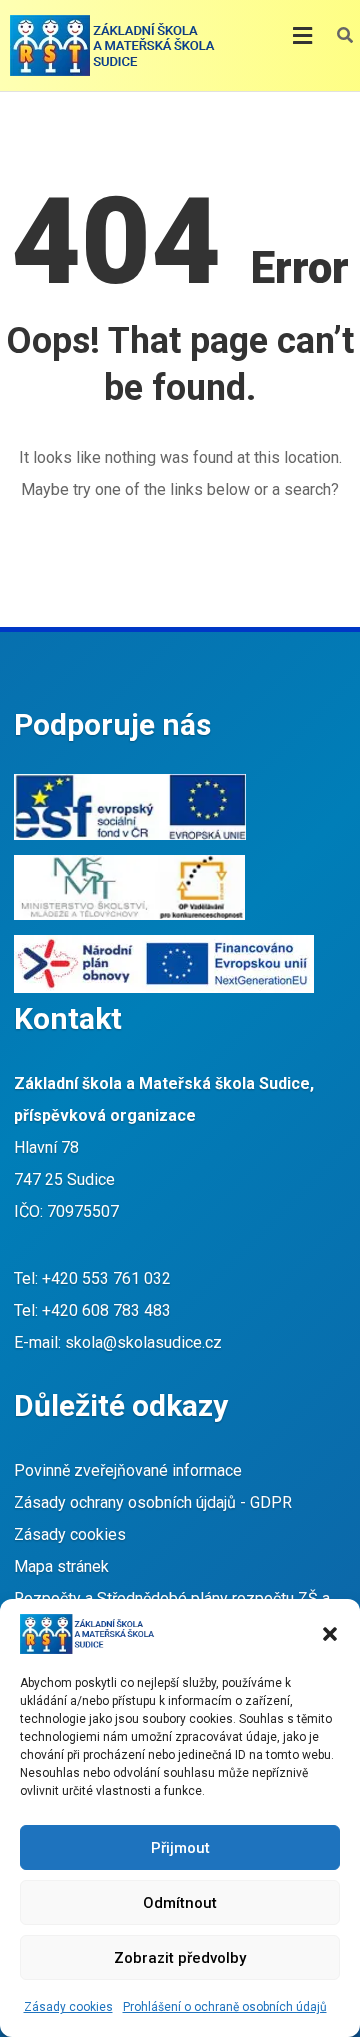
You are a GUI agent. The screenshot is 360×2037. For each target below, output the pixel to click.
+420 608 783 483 (106, 1310)
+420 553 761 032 (106, 1278)
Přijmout (180, 1848)
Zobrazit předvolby (180, 1958)
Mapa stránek (61, 1566)
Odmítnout (180, 1903)
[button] (330, 1634)
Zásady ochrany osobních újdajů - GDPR (153, 1502)
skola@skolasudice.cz (143, 1342)
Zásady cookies (68, 2007)
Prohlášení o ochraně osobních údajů (225, 2007)
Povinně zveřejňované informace (128, 1470)
